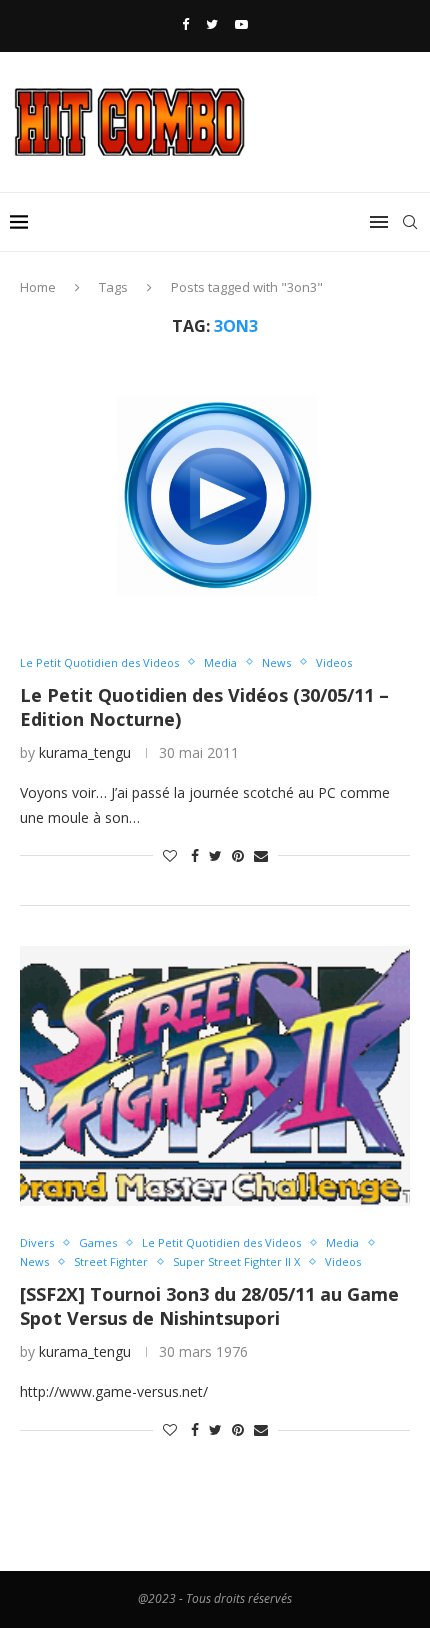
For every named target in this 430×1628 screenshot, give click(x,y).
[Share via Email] (261, 855)
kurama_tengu (85, 752)
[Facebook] (185, 24)
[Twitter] (212, 24)
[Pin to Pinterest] (238, 855)
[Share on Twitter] (215, 855)
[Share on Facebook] (195, 855)
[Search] (410, 222)
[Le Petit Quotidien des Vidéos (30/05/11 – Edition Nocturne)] (215, 496)
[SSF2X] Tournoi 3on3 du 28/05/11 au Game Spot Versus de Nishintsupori (209, 1306)
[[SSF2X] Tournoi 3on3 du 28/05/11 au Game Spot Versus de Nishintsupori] (215, 1076)
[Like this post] (170, 855)
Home (38, 287)
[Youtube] (241, 24)
